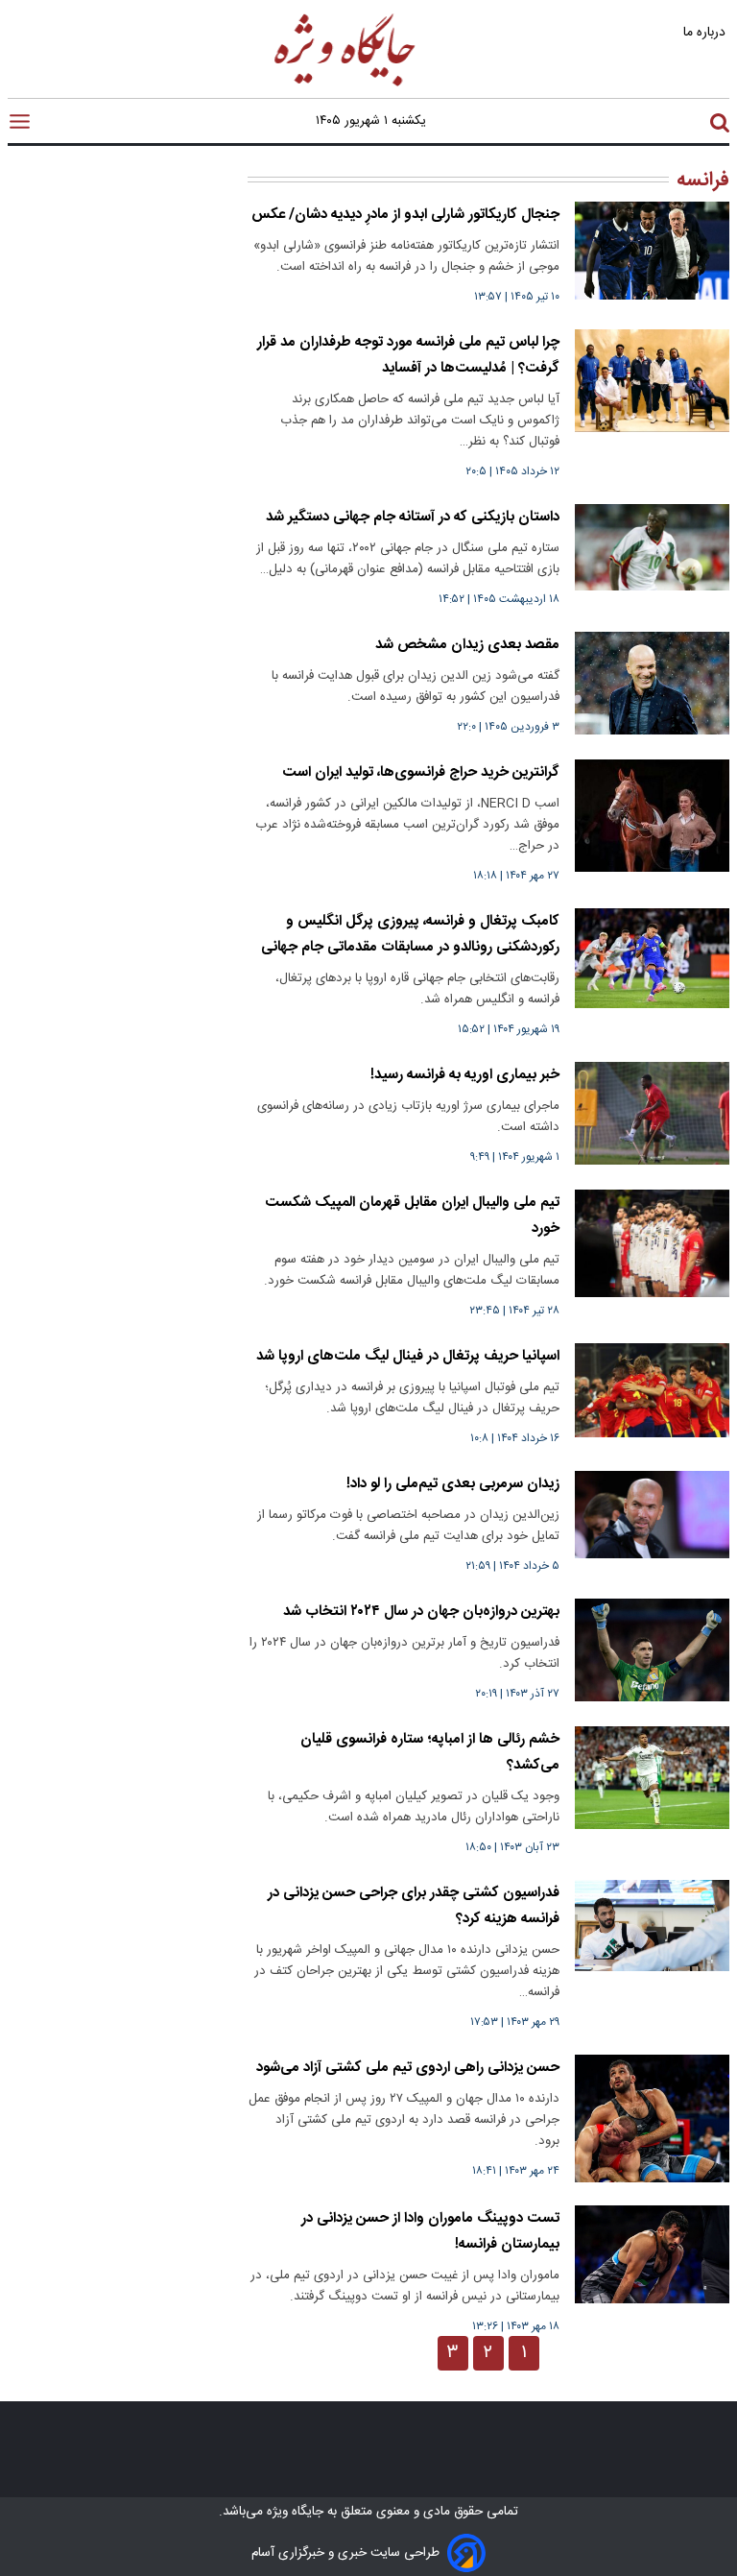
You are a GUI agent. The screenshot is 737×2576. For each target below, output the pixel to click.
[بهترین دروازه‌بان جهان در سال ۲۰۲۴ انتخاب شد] (652, 1650)
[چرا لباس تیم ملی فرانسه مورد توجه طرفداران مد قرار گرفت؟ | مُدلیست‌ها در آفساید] (652, 381)
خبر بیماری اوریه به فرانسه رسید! (465, 1075)
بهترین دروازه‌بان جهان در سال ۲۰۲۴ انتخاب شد (421, 1612)
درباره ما (706, 32)
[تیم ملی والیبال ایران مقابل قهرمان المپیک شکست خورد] (652, 1243)
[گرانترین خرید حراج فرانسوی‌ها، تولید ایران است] (652, 816)
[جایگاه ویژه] (345, 85)
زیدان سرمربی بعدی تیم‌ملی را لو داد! (453, 1484)
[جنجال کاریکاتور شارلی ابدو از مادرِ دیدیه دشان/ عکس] (652, 251)
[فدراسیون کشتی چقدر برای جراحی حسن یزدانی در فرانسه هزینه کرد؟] (652, 1926)
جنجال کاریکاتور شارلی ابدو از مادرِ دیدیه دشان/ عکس (405, 215)
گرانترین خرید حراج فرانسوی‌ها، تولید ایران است (421, 772)
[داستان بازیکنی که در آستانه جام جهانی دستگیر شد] (652, 547)
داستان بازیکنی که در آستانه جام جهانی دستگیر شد (413, 517)
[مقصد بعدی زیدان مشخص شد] (652, 683)
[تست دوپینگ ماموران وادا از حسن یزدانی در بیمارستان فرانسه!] (652, 2254)
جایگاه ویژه (293, 2512)
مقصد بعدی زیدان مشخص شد (467, 645)
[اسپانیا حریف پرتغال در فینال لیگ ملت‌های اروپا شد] (652, 1390)
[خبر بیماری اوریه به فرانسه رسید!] (652, 1113)
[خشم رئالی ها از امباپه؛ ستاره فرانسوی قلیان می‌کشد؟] (652, 1778)
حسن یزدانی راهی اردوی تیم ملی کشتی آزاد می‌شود (408, 2068)
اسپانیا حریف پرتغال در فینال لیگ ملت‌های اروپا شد (408, 1356)
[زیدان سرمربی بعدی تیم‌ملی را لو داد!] (652, 1515)
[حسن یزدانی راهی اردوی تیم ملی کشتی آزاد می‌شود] (652, 2119)
